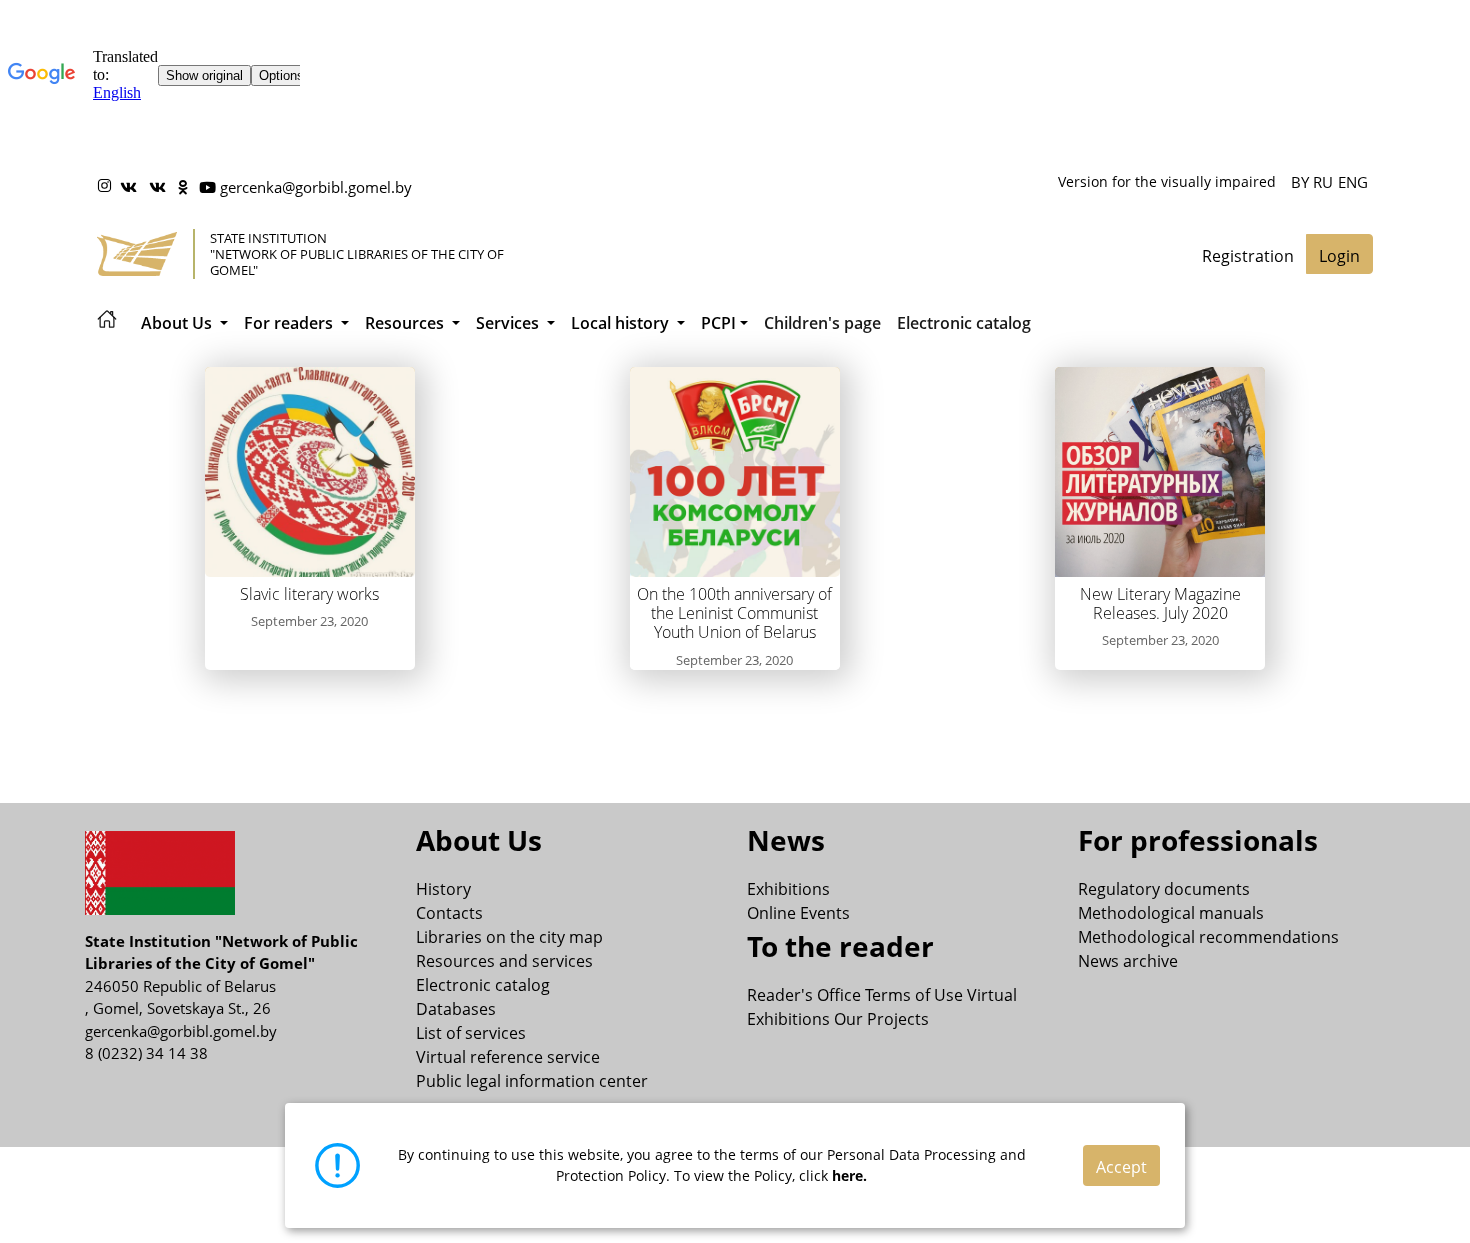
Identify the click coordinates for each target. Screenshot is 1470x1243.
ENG (1353, 182)
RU (1323, 182)
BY (1300, 182)
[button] (184, 323)
